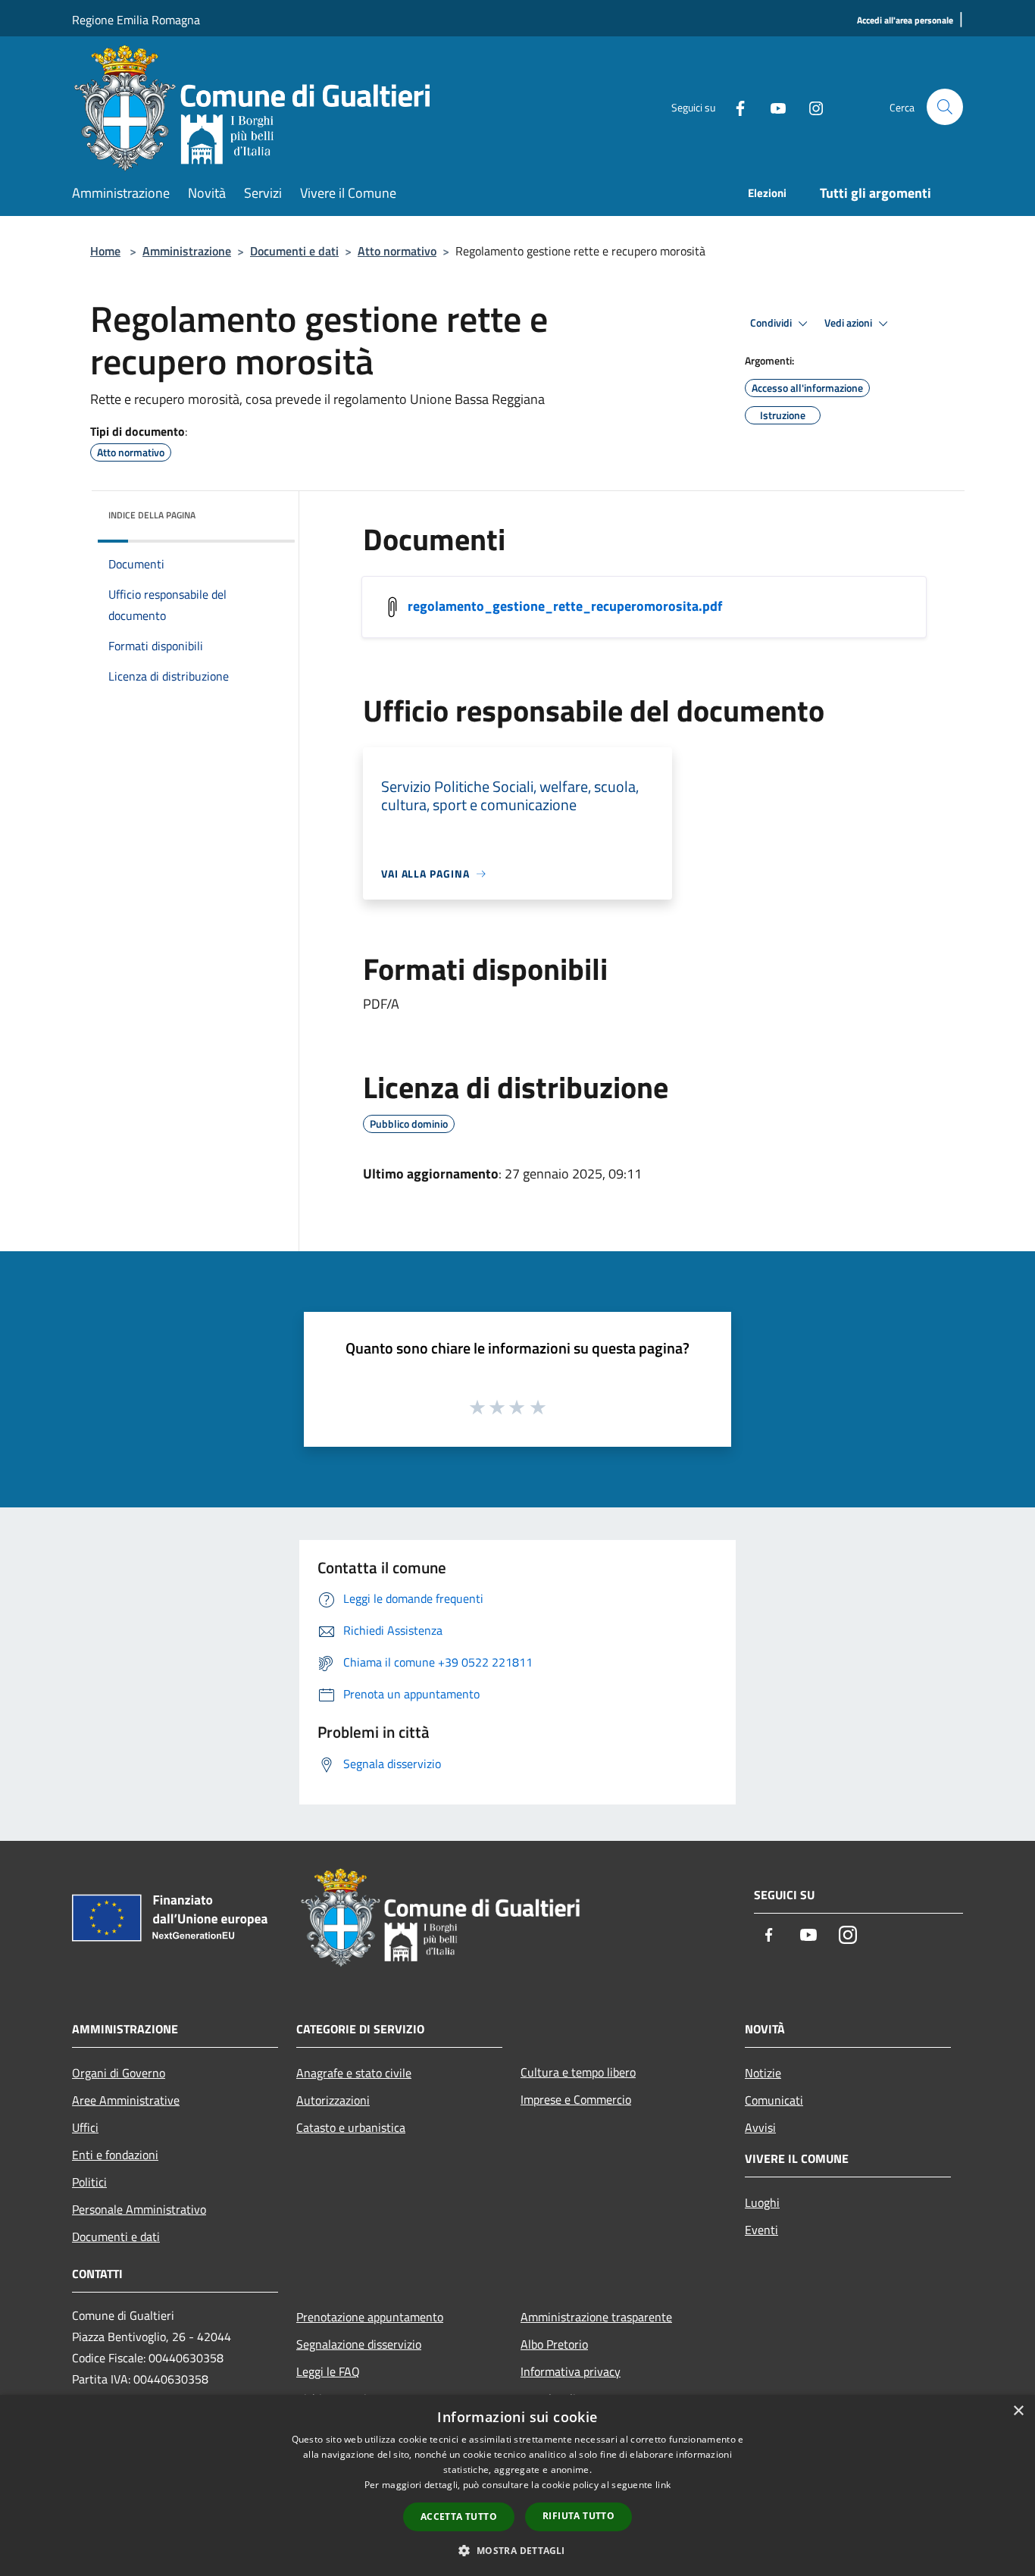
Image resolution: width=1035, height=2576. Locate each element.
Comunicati (774, 2100)
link (663, 2485)
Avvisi (760, 2127)
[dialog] (517, 2485)
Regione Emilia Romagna (136, 20)
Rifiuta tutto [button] (578, 2516)
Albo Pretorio (554, 2344)
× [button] (1018, 2411)
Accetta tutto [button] (459, 2517)
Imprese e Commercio (576, 2099)
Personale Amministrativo (139, 2209)
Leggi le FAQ (328, 2371)
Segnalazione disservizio (359, 2344)
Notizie (763, 2073)
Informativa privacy (571, 2371)
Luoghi (762, 2202)
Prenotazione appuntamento (370, 2317)
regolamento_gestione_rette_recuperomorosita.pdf (565, 606)
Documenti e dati (294, 251)
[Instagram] (810, 106)
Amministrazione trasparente (596, 2317)
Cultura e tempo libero (578, 2072)
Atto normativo (397, 251)
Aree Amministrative (126, 2100)
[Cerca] (945, 107)
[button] (517, 2550)
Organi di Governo (119, 2073)
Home (105, 251)
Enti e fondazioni (115, 2155)
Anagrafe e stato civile (354, 2073)
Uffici (85, 2127)
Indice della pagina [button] (152, 515)
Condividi (772, 323)
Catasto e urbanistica (351, 2127)
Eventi (761, 2230)
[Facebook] (734, 106)
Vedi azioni (849, 323)
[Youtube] (772, 106)
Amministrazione (187, 251)
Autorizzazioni (333, 2100)
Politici (89, 2182)
